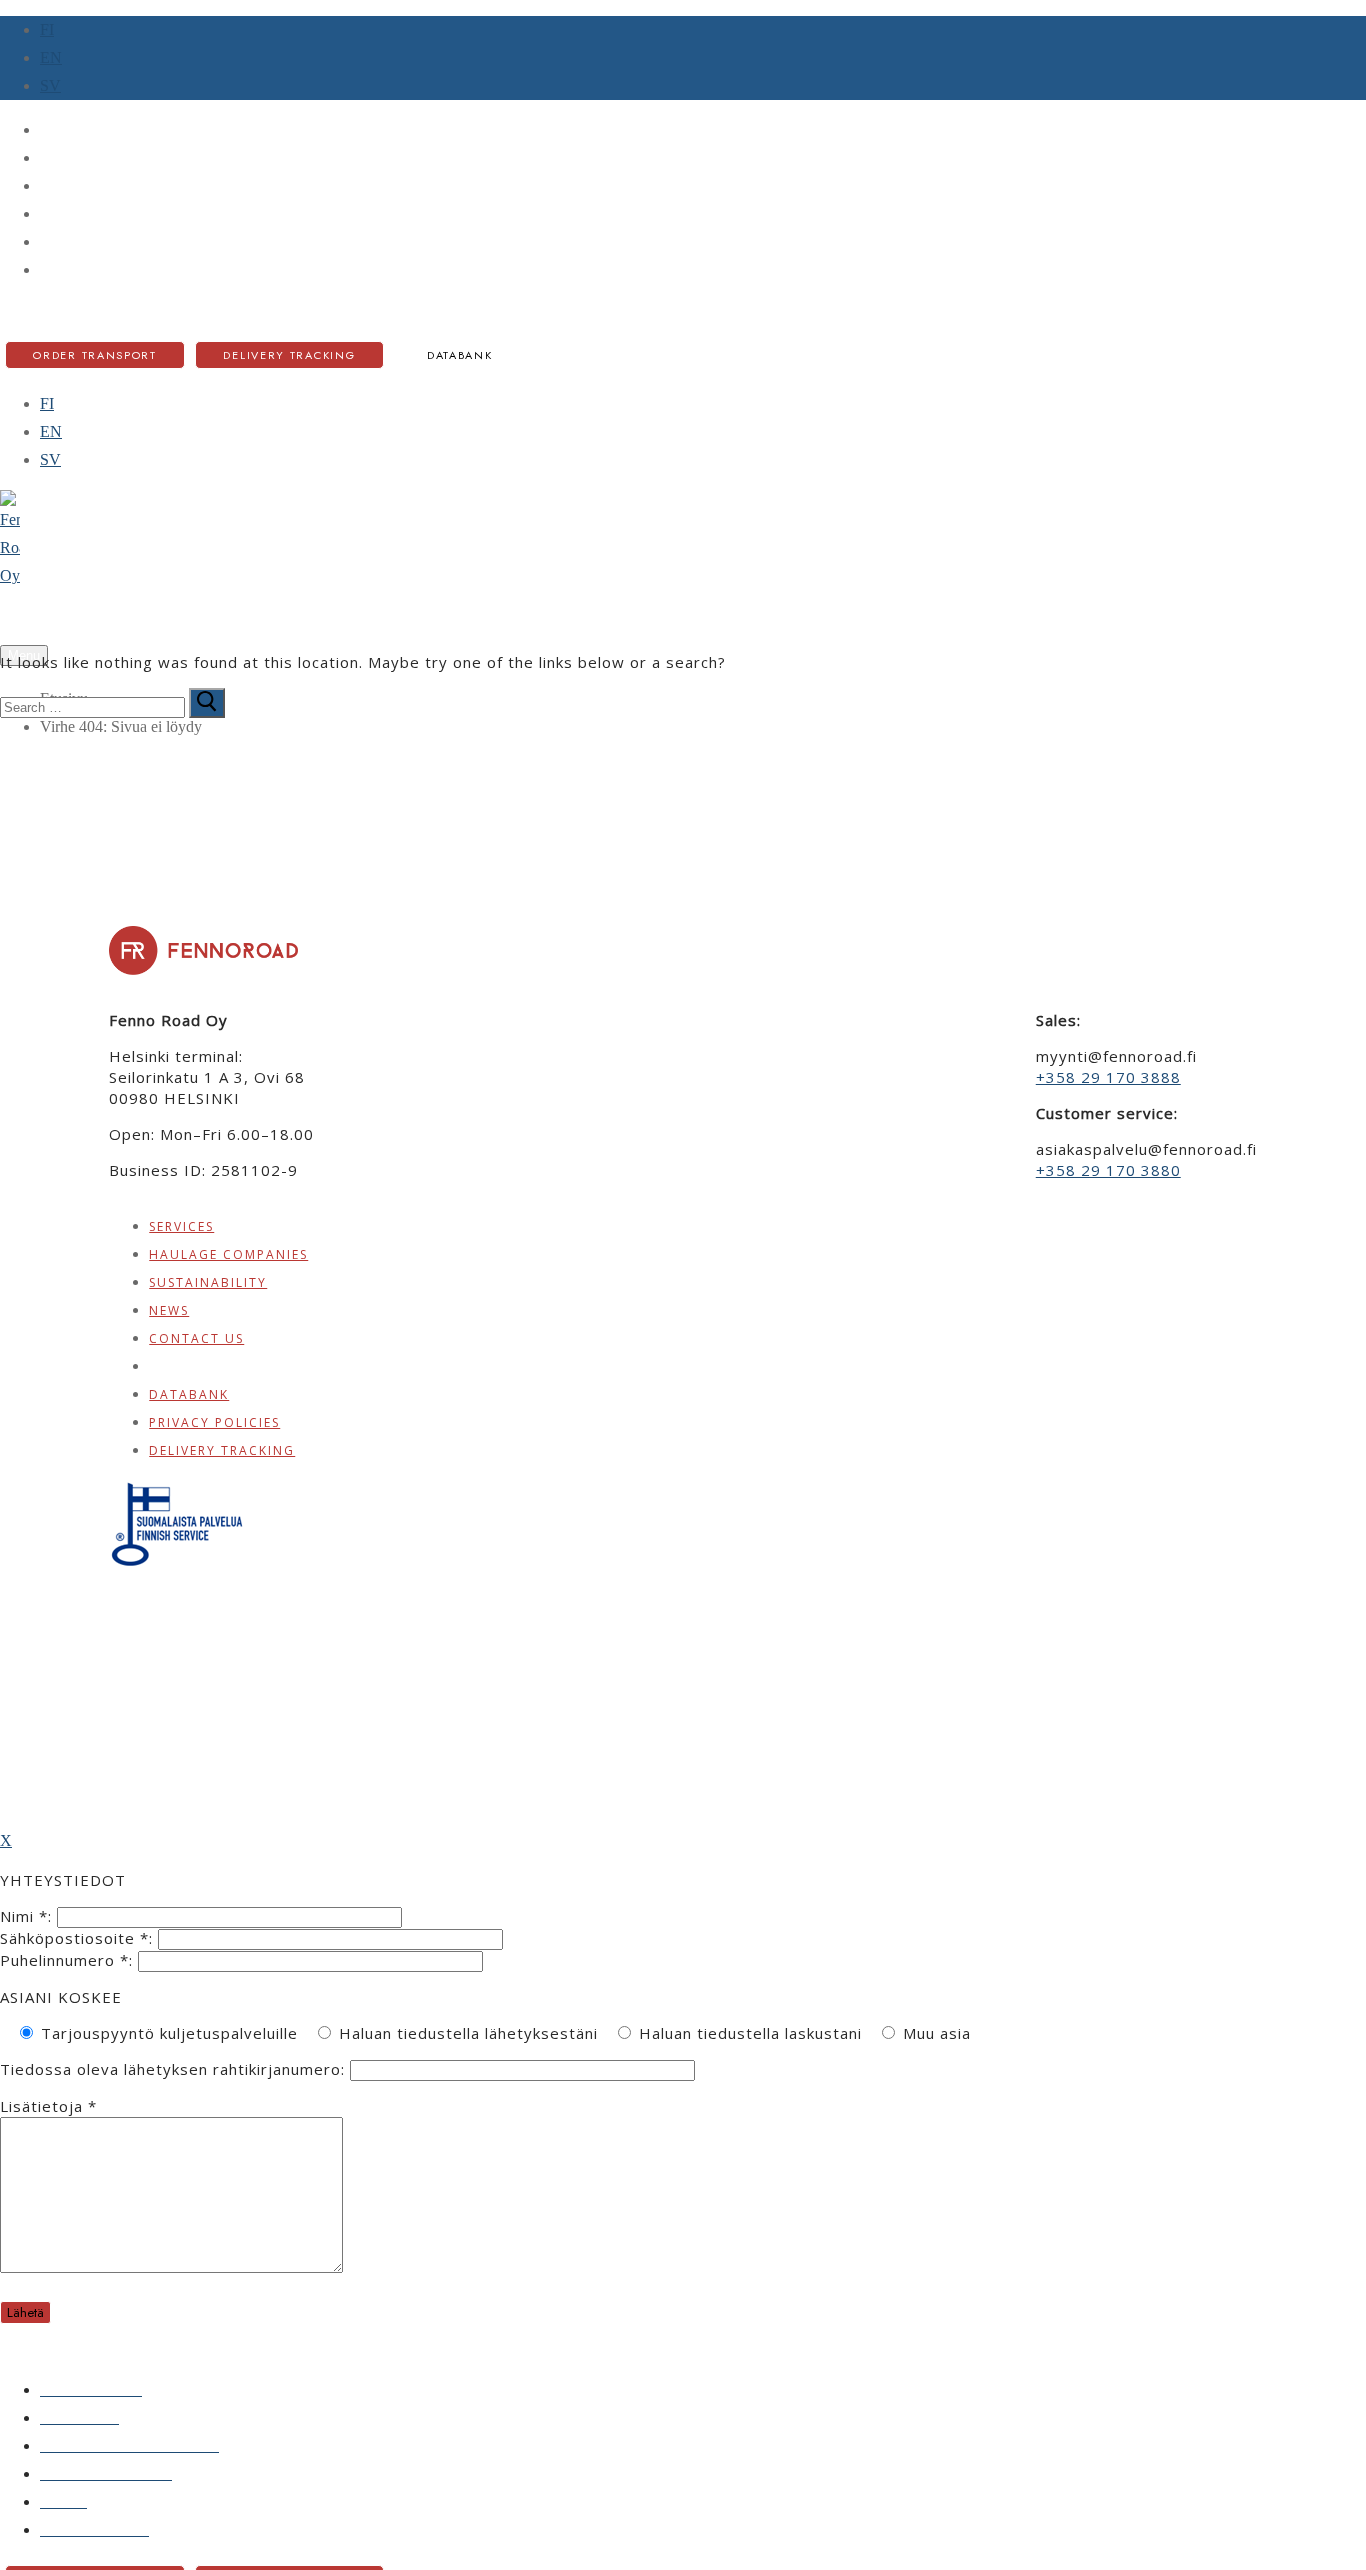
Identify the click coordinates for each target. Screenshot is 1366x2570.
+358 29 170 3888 (1108, 1077)
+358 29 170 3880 (1108, 1170)
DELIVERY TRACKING (289, 355)
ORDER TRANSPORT (95, 355)
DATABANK (460, 355)
